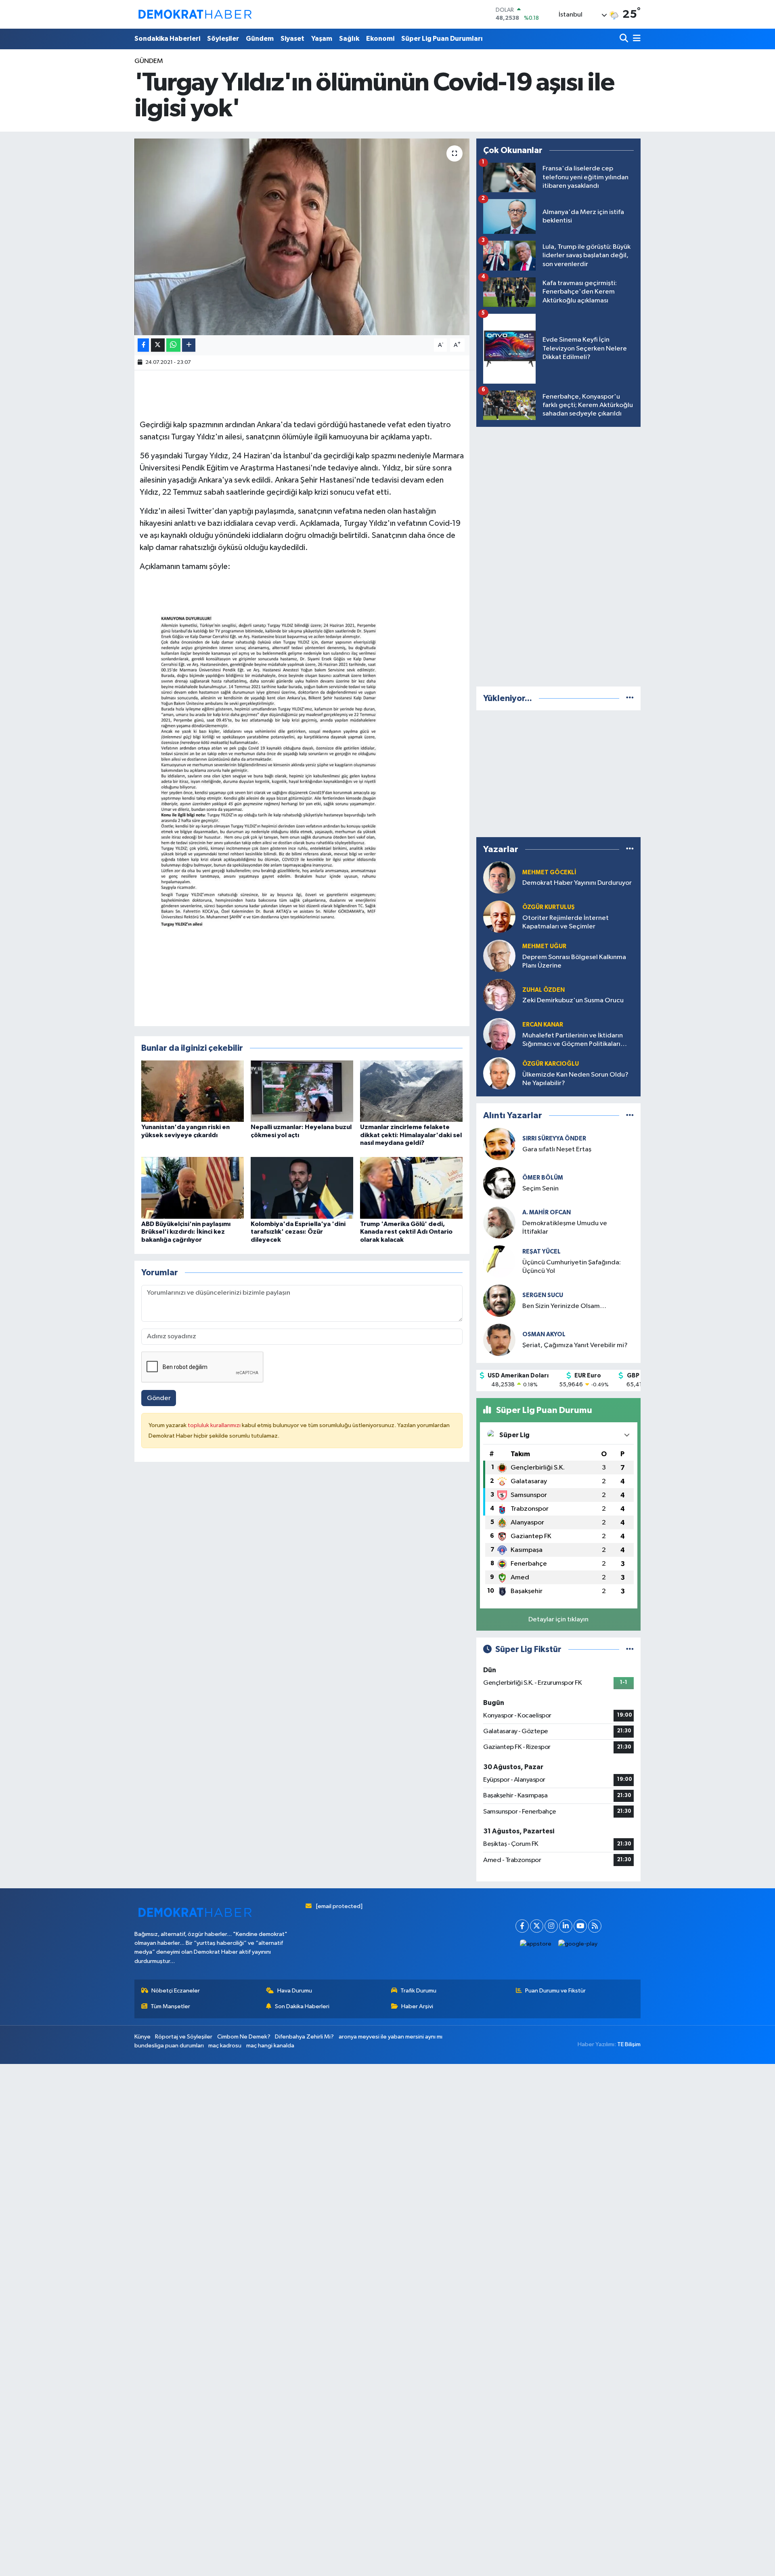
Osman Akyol (544, 1334)
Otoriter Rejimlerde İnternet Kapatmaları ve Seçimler (566, 922)
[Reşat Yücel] (499, 1261)
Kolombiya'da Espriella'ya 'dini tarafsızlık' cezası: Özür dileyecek (298, 1232)
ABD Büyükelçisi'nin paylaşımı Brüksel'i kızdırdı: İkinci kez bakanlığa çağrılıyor (186, 1232)
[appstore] (536, 1944)
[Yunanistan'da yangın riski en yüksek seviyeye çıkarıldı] (193, 1091)
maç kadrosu (225, 2046)
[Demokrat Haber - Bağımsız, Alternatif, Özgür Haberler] (195, 14)
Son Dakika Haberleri (302, 2006)
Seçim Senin (540, 1189)
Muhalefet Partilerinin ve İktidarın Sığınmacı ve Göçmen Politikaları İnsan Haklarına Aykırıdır (573, 1040)
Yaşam (322, 39)
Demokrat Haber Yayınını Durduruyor (577, 883)
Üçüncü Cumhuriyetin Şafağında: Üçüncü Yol (572, 1267)
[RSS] (595, 1926)
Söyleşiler (223, 39)
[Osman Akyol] (499, 1340)
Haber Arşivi (417, 2006)
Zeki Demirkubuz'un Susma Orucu (573, 1000)
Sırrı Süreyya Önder (554, 1139)
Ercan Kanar (543, 1025)
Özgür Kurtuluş (549, 907)
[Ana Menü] (635, 39)
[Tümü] (630, 698)
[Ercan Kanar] (499, 1034)
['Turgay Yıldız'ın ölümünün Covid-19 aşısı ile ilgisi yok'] (302, 237)
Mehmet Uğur (544, 946)
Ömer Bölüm (543, 1178)
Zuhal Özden (544, 990)
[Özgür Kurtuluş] (499, 917)
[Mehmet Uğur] (499, 956)
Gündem (260, 39)
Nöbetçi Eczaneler (176, 1991)
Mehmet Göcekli (549, 872)
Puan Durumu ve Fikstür (555, 1991)
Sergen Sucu (543, 1295)
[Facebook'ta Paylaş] (143, 345)
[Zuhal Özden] (499, 995)
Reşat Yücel (541, 1252)
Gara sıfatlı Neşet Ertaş (557, 1149)
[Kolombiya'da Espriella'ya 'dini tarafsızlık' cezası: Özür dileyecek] (302, 1188)
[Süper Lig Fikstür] (630, 1649)
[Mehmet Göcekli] (499, 878)
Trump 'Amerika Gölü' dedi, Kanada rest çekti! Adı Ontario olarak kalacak (406, 1232)
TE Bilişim (629, 2044)
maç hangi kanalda (270, 2046)
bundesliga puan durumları (169, 2046)
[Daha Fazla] (189, 345)
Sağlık (349, 39)
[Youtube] (580, 1926)
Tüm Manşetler (170, 2006)
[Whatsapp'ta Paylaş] (173, 345)
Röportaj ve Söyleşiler (184, 2037)
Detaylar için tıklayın (558, 1620)
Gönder (159, 1398)
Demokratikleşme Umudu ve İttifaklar (565, 1228)
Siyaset (292, 39)
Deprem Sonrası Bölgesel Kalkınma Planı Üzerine (574, 962)
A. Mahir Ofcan (547, 1212)
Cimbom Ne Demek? (244, 2037)
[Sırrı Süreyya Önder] (499, 1144)
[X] (537, 1926)
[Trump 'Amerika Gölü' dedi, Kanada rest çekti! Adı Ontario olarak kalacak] (411, 1188)
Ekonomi (380, 39)
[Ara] (625, 39)
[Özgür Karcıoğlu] (499, 1074)
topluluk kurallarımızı (215, 1425)
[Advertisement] (559, 555)
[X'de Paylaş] (158, 345)
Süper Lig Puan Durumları (442, 39)
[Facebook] (522, 1926)
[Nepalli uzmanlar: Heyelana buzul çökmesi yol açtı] (302, 1091)
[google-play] (578, 1944)
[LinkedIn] (566, 1926)
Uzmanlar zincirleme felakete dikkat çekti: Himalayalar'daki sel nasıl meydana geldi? (411, 1135)
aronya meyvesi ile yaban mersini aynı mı (391, 2037)
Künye (142, 2037)
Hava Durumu (295, 1991)
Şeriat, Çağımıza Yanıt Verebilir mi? (575, 1345)
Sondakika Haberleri (167, 39)
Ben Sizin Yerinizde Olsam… (564, 1306)
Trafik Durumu (418, 1991)
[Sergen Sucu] (499, 1301)
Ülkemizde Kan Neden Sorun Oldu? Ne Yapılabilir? (575, 1079)
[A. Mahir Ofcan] (499, 1222)
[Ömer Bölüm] (499, 1183)
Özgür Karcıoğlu (551, 1064)
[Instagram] (551, 1926)
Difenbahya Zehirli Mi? (304, 2037)
